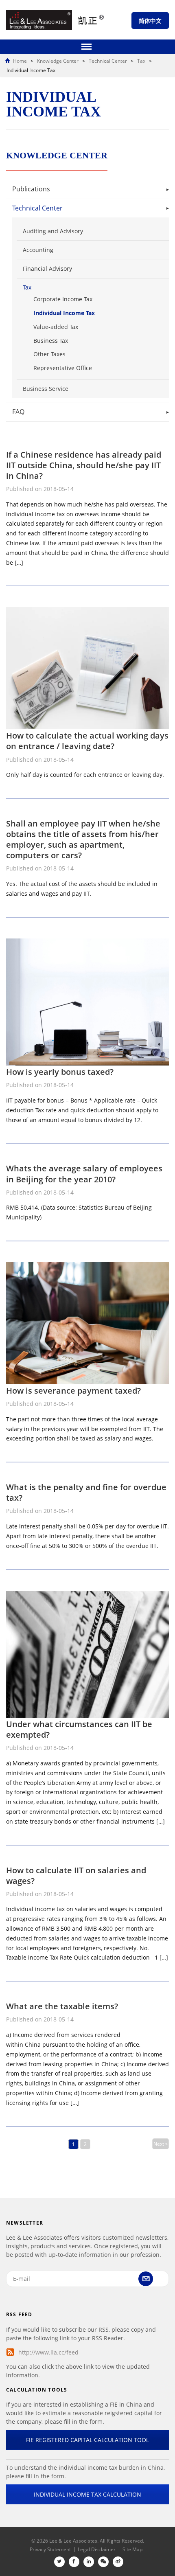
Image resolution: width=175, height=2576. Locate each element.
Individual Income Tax (64, 313)
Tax (27, 287)
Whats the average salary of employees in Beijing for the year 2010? (84, 1174)
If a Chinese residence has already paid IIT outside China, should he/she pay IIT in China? (84, 465)
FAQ (18, 412)
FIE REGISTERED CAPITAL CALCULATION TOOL (87, 2440)
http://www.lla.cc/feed (48, 2352)
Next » (161, 2144)
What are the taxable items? (62, 2006)
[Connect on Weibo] (118, 2562)
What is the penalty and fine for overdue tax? (86, 1492)
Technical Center (37, 208)
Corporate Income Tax (63, 299)
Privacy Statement (50, 2549)
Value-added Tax (56, 327)
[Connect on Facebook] (74, 2562)
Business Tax (51, 341)
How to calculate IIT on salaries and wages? (76, 1876)
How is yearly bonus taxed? (60, 1072)
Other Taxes (49, 354)
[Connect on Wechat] (103, 2562)
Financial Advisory (47, 269)
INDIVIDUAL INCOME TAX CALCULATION (87, 2494)
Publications (31, 189)
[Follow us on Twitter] (59, 2562)
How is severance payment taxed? (73, 1391)
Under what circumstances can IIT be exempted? (79, 1729)
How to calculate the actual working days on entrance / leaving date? (87, 741)
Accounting (38, 250)
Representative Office (63, 368)
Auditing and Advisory (53, 231)
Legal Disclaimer (97, 2549)
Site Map (132, 2549)
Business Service (46, 389)
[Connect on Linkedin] (89, 2562)
